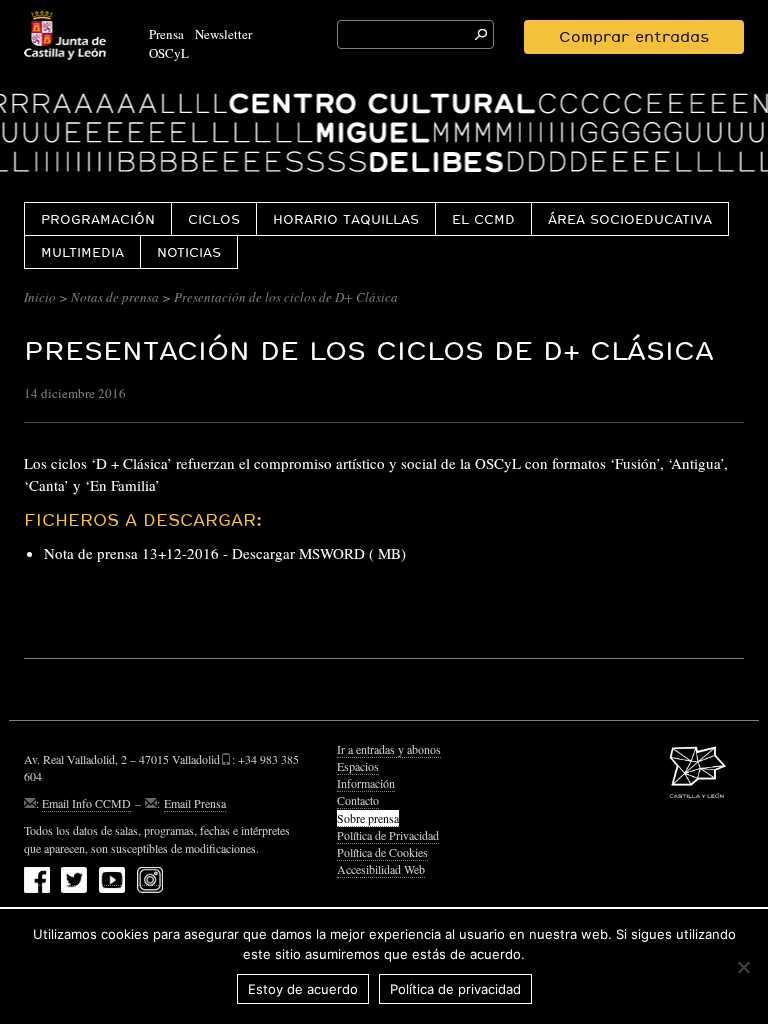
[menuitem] (97, 218)
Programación (98, 219)
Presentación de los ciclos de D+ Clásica (369, 350)
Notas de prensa (115, 297)
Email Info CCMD (86, 803)
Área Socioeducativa (630, 219)
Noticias (189, 252)
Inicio (40, 297)
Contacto (358, 800)
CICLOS (214, 219)
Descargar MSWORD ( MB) (319, 553)
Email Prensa (195, 803)
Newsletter (223, 34)
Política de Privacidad (388, 835)
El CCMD (483, 219)
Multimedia (82, 252)
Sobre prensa (368, 818)
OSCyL (169, 53)
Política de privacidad (455, 989)
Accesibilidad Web (381, 869)
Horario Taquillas (346, 219)
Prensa (166, 34)
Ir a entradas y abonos (389, 749)
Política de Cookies (382, 852)
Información (366, 783)
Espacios (358, 766)
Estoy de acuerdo (303, 989)
